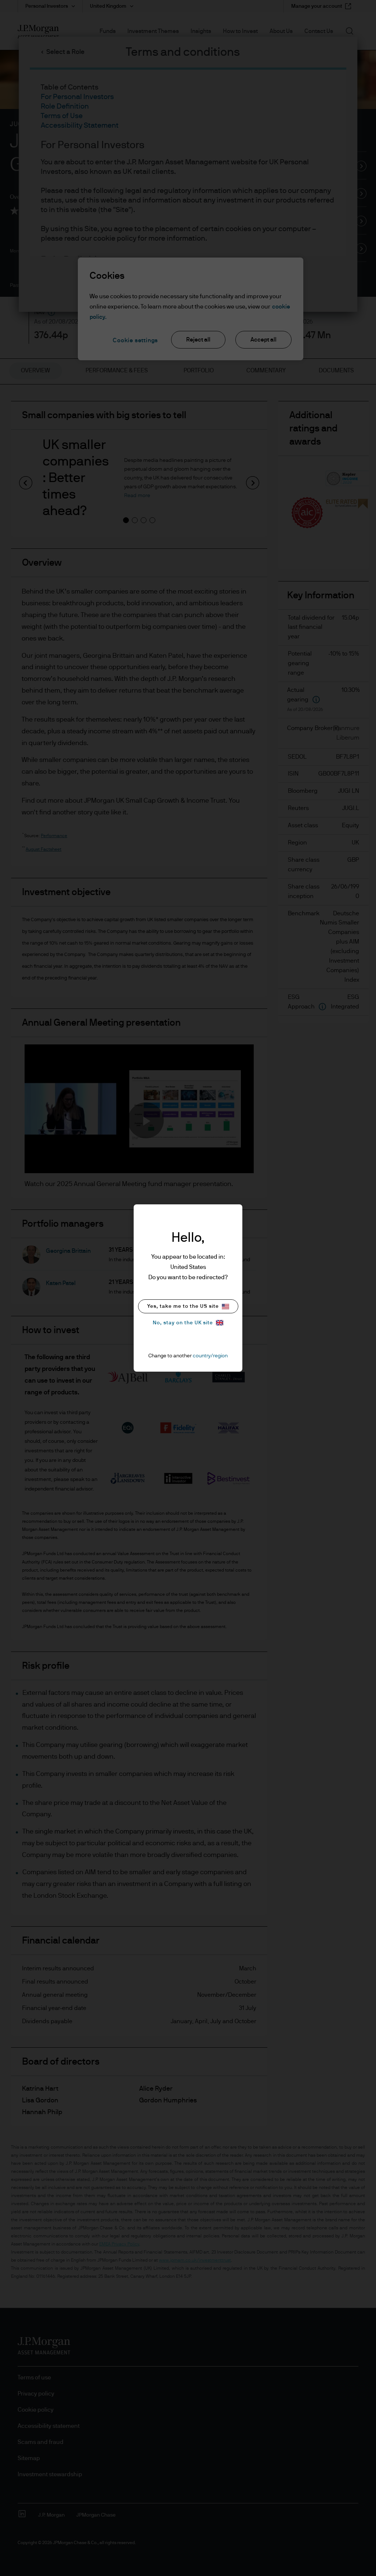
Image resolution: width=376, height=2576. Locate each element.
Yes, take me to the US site (183, 1306)
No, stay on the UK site (183, 1323)
